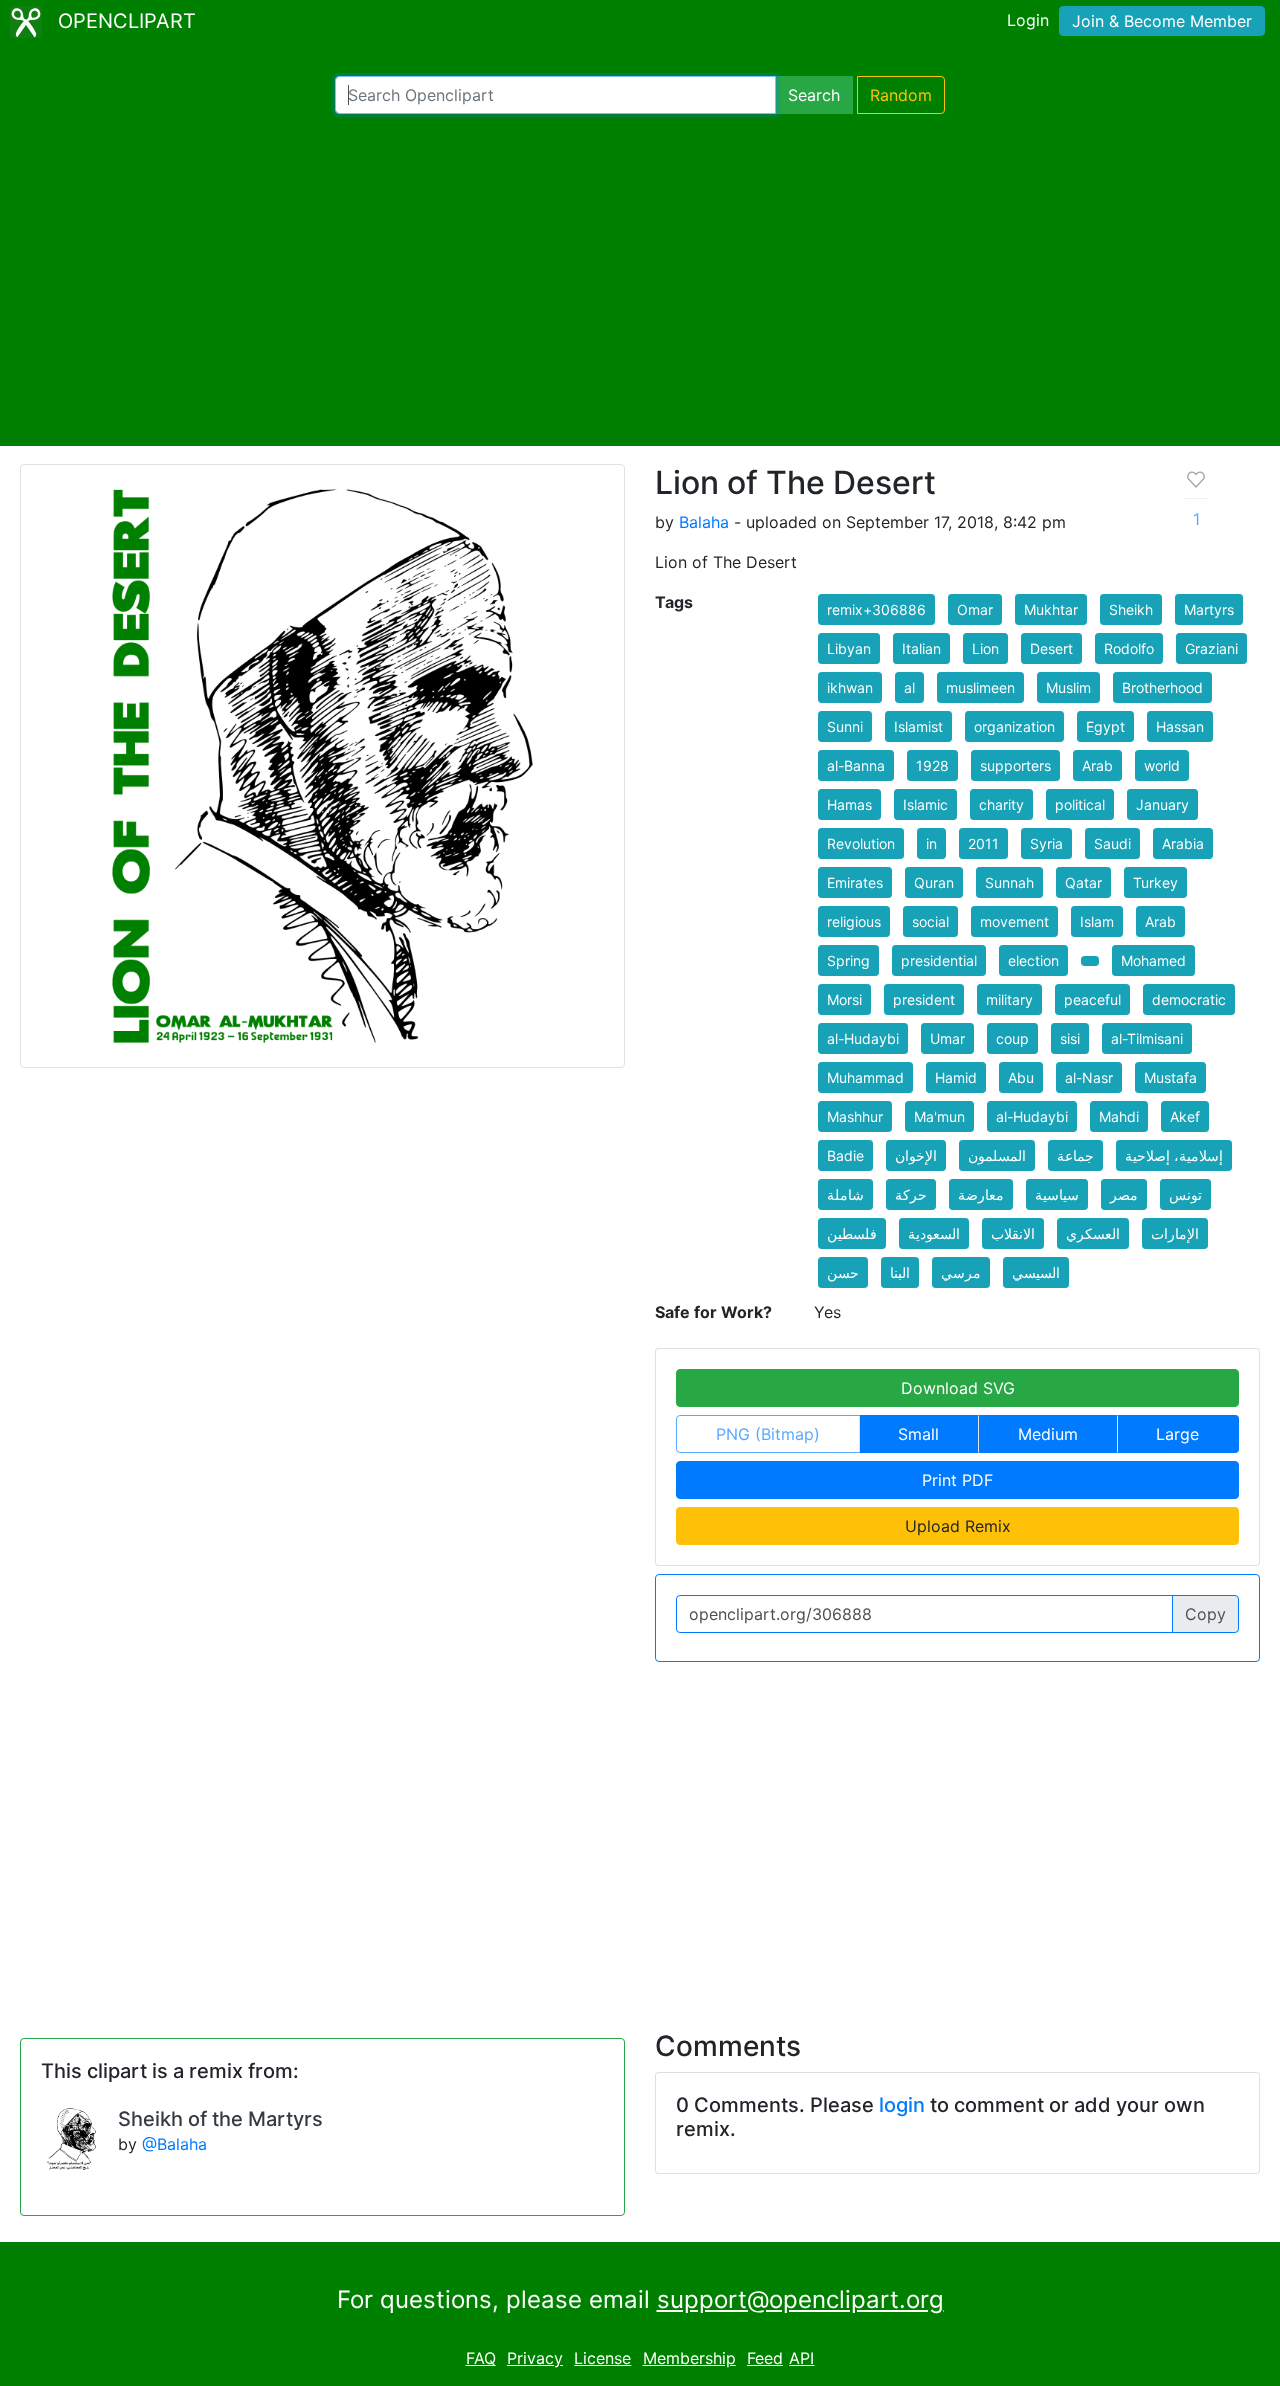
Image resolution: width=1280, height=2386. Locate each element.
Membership (689, 2358)
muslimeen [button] (980, 687)
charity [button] (1001, 804)
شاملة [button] (845, 1194)
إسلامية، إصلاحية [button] (1174, 1155)
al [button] (909, 687)
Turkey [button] (1155, 882)
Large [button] (1177, 1434)
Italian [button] (921, 648)
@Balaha (174, 2144)
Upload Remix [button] (958, 1526)
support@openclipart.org (800, 2299)
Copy (1205, 1614)
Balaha (704, 522)
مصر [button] (1124, 1194)
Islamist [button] (918, 726)
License (602, 2358)
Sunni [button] (845, 726)
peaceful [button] (1092, 999)
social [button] (930, 921)
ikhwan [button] (850, 687)
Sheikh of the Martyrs (220, 2119)
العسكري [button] (1093, 1233)
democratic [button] (1189, 999)
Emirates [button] (855, 882)
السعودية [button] (934, 1233)
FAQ (481, 2358)
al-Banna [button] (856, 765)
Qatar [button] (1083, 882)
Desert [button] (1051, 648)
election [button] (1033, 960)
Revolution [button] (861, 843)
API (801, 2358)
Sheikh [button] (1131, 609)
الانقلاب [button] (1013, 1233)
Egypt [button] (1105, 726)
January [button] (1162, 804)
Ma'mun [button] (939, 1116)
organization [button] (1014, 726)
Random (901, 95)
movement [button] (1014, 921)
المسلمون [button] (997, 1155)
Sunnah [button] (1009, 882)
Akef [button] (1185, 1116)
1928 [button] (932, 765)
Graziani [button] (1211, 648)
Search (814, 95)
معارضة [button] (981, 1194)
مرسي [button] (961, 1272)
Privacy (535, 2358)
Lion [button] (985, 648)
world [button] (1162, 765)
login (902, 2105)
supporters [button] (1015, 765)
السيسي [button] (1036, 1272)
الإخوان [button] (916, 1155)
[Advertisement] (640, 280)
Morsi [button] (844, 999)
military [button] (1009, 999)
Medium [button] (1048, 1434)
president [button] (924, 999)
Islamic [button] (925, 804)
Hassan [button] (1180, 726)
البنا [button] (900, 1272)
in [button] (931, 843)
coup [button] (1012, 1038)
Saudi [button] (1112, 843)
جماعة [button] (1075, 1155)
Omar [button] (975, 609)
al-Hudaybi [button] (863, 1038)
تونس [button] (1185, 1194)
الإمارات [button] (1175, 1233)
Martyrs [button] (1209, 609)
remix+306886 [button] (876, 609)
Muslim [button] (1068, 687)
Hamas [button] (849, 804)
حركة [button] (911, 1194)
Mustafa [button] (1170, 1077)
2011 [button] (983, 843)
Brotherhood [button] (1162, 687)
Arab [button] (1097, 765)
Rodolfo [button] (1129, 648)
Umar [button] (947, 1038)
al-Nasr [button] (1089, 1077)
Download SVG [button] (958, 1388)
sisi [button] (1070, 1038)
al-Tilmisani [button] (1147, 1038)
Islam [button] (1097, 921)
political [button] (1080, 804)
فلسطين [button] (852, 1233)
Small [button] (918, 1434)
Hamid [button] (956, 1077)
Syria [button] (1046, 843)
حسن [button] (843, 1272)
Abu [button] (1021, 1077)
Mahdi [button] (1119, 1116)
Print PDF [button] (957, 1480)
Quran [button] (934, 882)
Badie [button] (845, 1155)
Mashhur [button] (855, 1116)
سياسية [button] (1057, 1194)
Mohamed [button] (1153, 960)
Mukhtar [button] (1051, 609)
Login (1028, 20)
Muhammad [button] (865, 1077)
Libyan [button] (849, 648)
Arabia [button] (1183, 843)
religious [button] (854, 921)
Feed (765, 2358)
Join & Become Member (1162, 21)
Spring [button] (848, 960)
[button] (1090, 961)
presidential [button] (939, 960)
